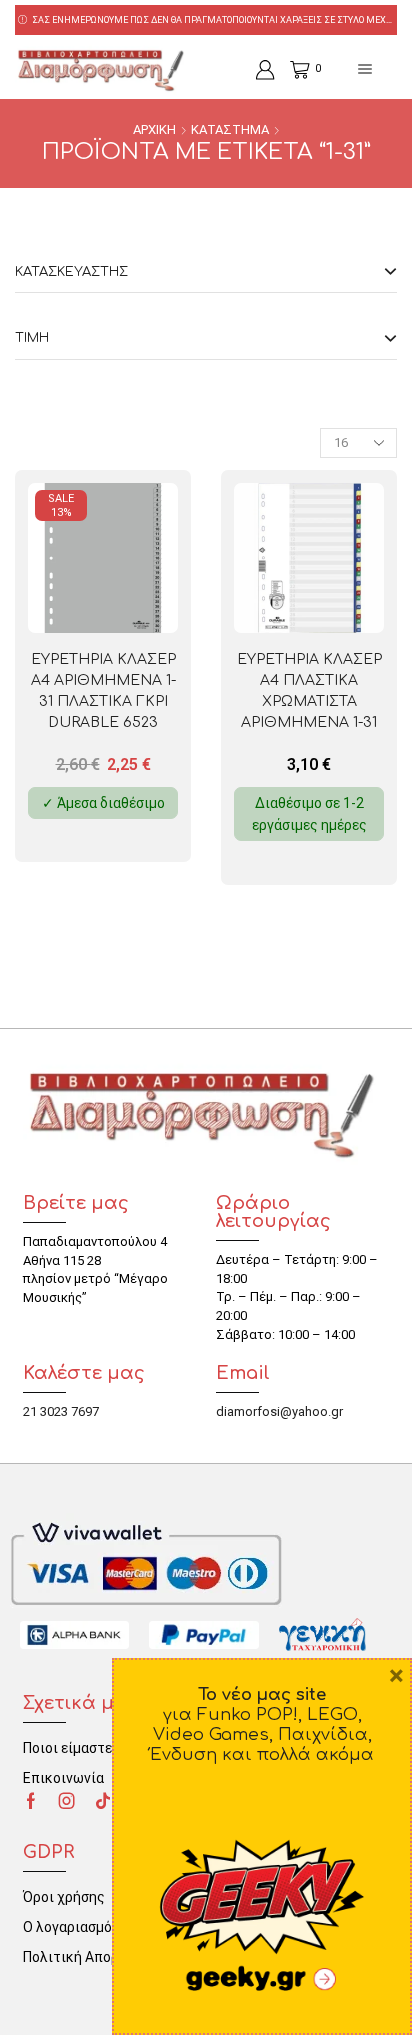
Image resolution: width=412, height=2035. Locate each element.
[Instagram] (67, 1801)
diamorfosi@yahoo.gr (279, 1411)
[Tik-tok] (103, 1801)
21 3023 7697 (61, 1411)
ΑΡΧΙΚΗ (154, 129)
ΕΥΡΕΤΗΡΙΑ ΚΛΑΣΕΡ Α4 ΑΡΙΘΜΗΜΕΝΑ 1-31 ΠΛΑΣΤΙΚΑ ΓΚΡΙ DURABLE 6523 (103, 691)
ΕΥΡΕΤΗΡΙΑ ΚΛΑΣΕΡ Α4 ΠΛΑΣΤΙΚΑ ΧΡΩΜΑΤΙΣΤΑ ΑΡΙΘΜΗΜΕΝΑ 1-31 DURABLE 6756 (309, 701)
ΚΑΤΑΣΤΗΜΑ (230, 129)
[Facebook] (31, 1801)
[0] (292, 70)
